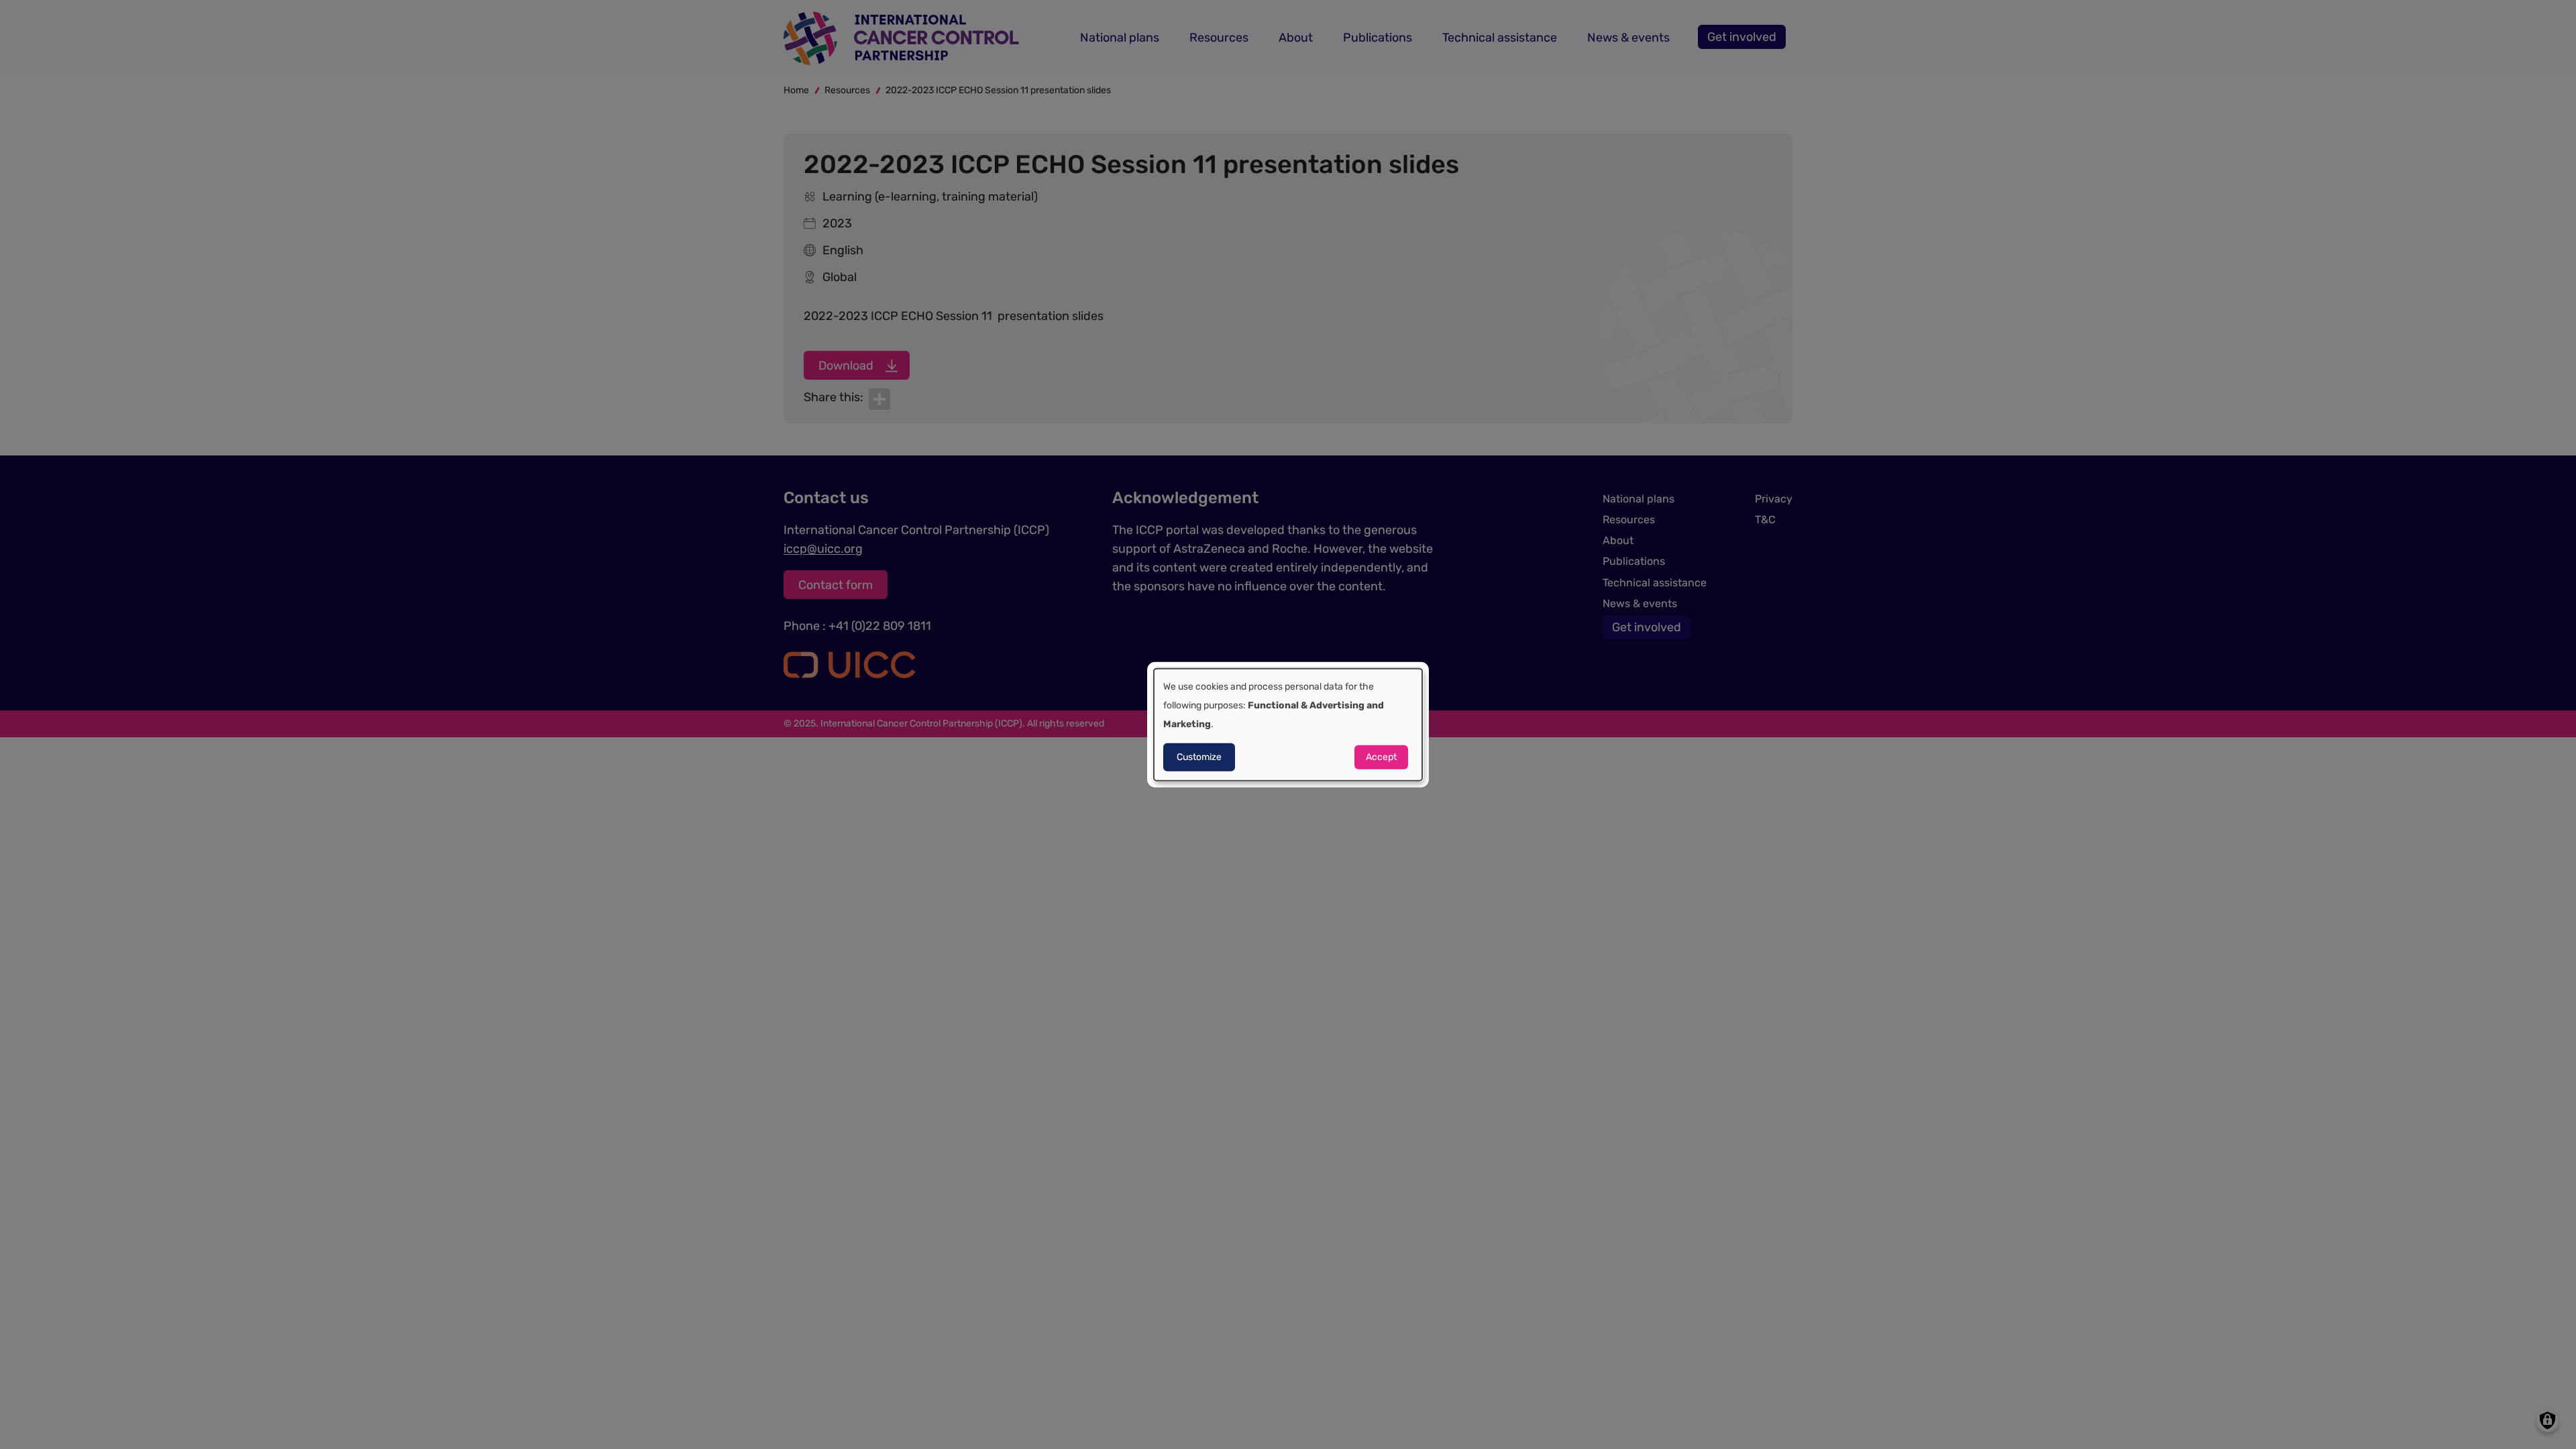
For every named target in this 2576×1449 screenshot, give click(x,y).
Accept (1381, 756)
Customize (1199, 756)
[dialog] (1288, 725)
